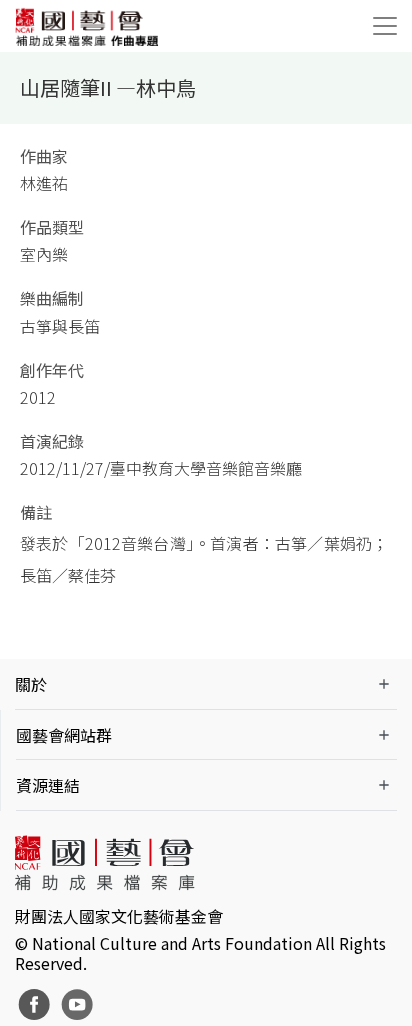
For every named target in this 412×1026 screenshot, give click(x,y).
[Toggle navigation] (385, 26)
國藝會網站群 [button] (64, 735)
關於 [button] (31, 684)
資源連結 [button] (48, 785)
